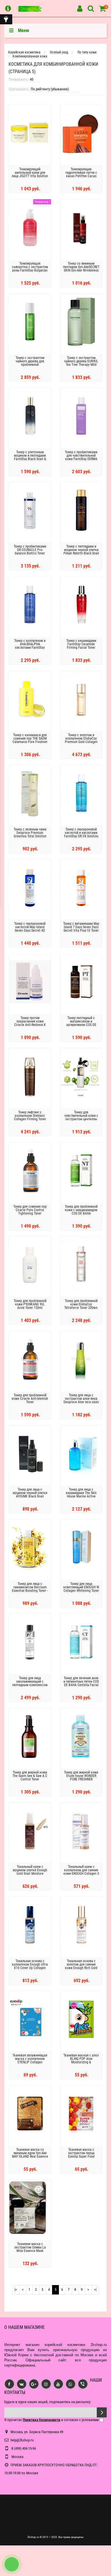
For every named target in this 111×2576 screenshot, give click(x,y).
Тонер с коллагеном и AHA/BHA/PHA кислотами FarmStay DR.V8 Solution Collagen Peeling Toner (30, 648)
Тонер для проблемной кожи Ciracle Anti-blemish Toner (30, 1399)
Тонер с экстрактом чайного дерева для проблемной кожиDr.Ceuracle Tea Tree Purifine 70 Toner (30, 365)
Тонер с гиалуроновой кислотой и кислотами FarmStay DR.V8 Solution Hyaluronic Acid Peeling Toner (81, 836)
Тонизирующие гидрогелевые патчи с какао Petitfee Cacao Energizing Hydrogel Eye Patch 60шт (81, 176)
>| (95, 2290)
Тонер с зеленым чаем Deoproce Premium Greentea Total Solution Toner (30, 834)
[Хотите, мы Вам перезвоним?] (12, 2564)
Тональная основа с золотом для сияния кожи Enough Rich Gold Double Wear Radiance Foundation (81, 1968)
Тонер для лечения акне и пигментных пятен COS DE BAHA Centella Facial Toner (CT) (81, 1683)
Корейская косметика (24, 52)
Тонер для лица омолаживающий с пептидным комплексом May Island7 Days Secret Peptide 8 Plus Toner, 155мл (30, 1687)
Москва (17, 2457)
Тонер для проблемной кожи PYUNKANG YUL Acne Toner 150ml (30, 1304)
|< (16, 2290)
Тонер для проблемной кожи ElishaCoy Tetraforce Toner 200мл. (81, 1304)
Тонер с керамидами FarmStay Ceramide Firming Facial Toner (81, 644)
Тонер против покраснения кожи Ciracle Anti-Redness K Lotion (30, 1023)
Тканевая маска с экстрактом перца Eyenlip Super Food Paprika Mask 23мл (81, 2155)
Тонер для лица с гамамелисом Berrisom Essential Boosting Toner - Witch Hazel (30, 1589)
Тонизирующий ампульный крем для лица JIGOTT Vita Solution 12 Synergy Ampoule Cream (30, 176)
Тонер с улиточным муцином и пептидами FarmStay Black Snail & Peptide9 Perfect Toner (30, 457)
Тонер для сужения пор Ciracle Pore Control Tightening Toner (30, 1210)
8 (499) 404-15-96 (23, 2448)
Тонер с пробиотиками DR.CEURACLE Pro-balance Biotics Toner (30, 550)
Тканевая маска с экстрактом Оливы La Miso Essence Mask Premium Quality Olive (30, 2249)
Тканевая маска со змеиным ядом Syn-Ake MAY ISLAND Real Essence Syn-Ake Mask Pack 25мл (30, 2155)
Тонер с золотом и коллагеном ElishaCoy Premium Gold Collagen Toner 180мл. (81, 740)
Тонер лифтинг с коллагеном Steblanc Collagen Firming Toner (30, 1116)
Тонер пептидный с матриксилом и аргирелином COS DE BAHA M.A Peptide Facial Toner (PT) (81, 1025)
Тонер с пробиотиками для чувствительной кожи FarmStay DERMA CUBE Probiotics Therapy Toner (81, 459)
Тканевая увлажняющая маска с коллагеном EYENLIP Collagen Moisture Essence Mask (30, 2060)
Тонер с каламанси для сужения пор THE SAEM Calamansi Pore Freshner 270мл (30, 740)
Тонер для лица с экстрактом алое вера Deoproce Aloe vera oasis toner (81, 1400)
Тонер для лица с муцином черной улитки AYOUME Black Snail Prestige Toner (30, 1495)
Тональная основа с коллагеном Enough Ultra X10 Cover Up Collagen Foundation (30, 1966)
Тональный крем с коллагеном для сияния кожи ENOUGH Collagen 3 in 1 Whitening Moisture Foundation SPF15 (81, 1874)
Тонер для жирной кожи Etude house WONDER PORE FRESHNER (81, 1776)
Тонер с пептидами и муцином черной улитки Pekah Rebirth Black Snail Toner (81, 552)
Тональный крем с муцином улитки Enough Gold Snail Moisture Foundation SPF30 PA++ (30, 1872)
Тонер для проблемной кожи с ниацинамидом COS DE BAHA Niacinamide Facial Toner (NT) (81, 1213)
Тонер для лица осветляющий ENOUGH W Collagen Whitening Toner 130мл (81, 1589)
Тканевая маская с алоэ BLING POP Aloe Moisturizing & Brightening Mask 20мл (81, 2060)
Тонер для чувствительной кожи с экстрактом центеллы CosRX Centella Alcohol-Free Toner (81, 1119)
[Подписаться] (102, 2412)
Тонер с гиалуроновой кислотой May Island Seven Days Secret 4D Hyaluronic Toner (30, 929)
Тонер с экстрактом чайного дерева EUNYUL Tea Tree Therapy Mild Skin (81, 363)
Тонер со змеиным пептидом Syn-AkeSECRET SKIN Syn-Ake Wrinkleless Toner (81, 269)
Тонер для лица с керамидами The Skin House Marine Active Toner (81, 1495)
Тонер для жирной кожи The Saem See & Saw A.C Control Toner (30, 1776)
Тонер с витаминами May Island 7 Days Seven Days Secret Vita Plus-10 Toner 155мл (81, 929)
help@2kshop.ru (22, 2440)
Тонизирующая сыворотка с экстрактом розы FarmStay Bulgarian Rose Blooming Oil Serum (30, 269)
